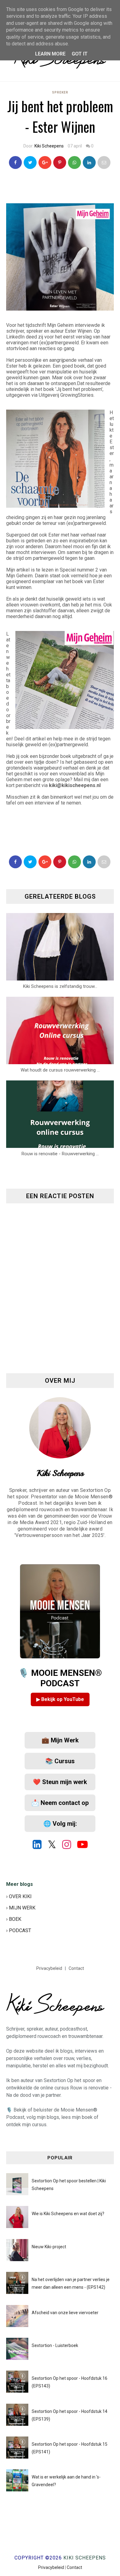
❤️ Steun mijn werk (60, 1782)
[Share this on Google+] (45, 162)
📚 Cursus (60, 1761)
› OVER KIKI (19, 1896)
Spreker (60, 92)
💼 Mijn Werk (60, 1740)
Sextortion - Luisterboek (55, 2345)
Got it (80, 54)
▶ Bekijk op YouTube (60, 1699)
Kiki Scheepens (49, 146)
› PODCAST (19, 1930)
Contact (76, 1968)
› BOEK (14, 1919)
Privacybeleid (50, 1968)
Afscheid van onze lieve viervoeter (65, 2313)
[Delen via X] (30, 862)
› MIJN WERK (21, 1908)
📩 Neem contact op (60, 1803)
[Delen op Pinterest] (104, 162)
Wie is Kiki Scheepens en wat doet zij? (68, 2214)
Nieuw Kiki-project (49, 2247)
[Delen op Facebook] (15, 862)
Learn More (50, 54)
